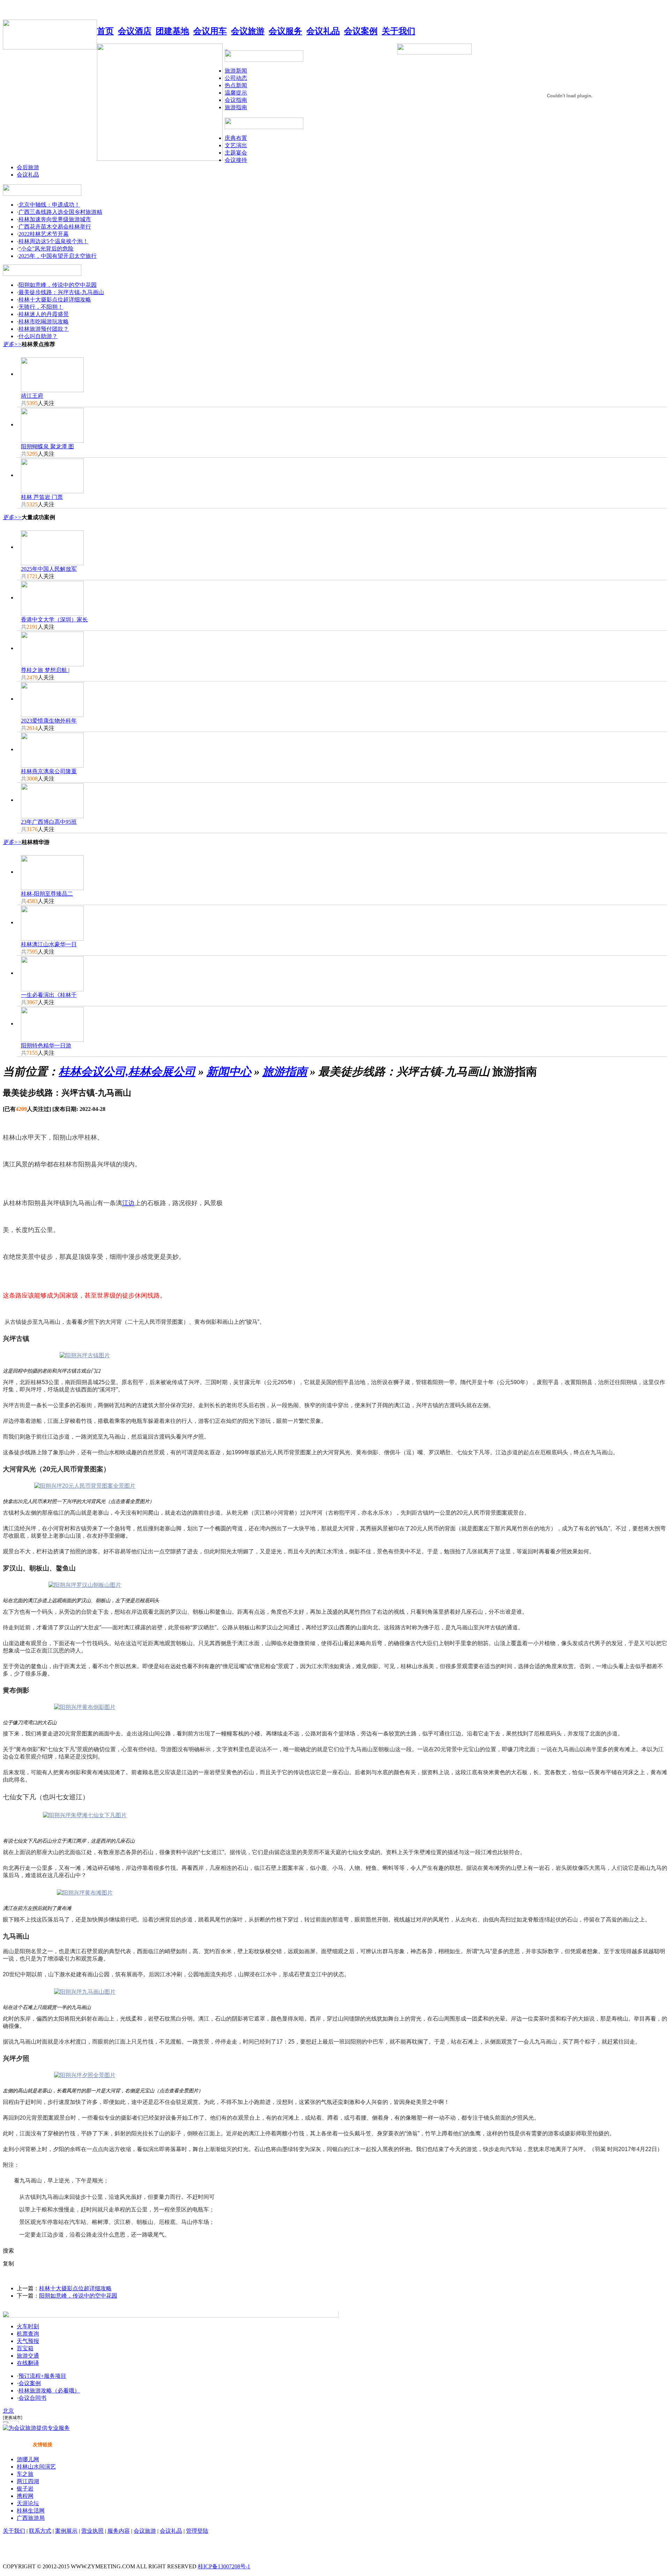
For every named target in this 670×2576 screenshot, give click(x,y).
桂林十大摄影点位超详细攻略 (55, 300)
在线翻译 (28, 2363)
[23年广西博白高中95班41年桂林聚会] (52, 800)
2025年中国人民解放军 (49, 569)
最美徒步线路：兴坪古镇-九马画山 (61, 292)
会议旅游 (145, 2531)
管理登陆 (197, 2531)
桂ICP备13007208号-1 (224, 2566)
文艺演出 (236, 145)
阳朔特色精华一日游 (46, 1046)
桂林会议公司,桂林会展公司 (127, 1072)
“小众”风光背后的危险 (46, 249)
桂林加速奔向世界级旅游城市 (55, 219)
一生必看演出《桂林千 (49, 995)
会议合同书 (32, 2398)
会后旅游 (28, 167)
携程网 (25, 2496)
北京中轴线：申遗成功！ (49, 205)
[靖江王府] (52, 374)
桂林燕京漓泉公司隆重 (49, 771)
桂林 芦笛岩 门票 (42, 497)
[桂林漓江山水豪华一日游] (52, 922)
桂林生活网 (31, 2511)
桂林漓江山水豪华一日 (49, 944)
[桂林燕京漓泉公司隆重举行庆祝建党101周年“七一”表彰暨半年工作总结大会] (52, 749)
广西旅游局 (31, 2518)
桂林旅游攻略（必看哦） (49, 2391)
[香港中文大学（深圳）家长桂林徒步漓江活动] (52, 598)
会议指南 (236, 100)
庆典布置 (236, 138)
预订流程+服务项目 (42, 2376)
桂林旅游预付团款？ (44, 329)
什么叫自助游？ (38, 336)
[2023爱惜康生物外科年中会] (52, 699)
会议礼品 (28, 175)
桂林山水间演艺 (36, 2467)
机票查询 (28, 2334)
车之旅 (25, 2474)
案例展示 (66, 2531)
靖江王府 (32, 396)
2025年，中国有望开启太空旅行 (58, 256)
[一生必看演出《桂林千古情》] (52, 973)
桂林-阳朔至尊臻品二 (47, 894)
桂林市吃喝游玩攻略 (44, 322)
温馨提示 (236, 93)
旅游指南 (236, 107)
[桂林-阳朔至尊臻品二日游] (52, 872)
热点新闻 (236, 85)
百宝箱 (25, 2348)
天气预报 (28, 2341)
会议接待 (236, 160)
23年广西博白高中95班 (49, 822)
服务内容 (119, 2531)
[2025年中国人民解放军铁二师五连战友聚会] (52, 547)
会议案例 (30, 2383)
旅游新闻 (236, 71)
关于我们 (14, 2531)
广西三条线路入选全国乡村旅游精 (60, 212)
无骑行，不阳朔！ (41, 307)
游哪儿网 (28, 2459)
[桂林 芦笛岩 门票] (52, 475)
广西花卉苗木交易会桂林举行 (55, 227)
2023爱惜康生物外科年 (49, 721)
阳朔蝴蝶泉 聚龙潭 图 (47, 446)
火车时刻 (28, 2326)
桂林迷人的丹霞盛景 (44, 314)
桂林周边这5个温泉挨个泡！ (53, 241)
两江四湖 (28, 2481)
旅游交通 (28, 2356)
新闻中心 (229, 1072)
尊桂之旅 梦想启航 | (45, 670)
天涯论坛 (28, 2503)
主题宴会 (236, 153)
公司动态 (236, 78)
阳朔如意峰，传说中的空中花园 (58, 285)
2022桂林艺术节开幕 (44, 234)
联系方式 (40, 2531)
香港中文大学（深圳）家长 (54, 619)
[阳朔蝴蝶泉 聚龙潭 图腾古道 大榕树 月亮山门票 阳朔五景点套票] (52, 424)
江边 (128, 1203)
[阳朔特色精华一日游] (52, 1024)
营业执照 (92, 2531)
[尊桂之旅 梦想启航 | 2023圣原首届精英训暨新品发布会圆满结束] (52, 648)
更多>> (12, 344)
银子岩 (25, 2489)
